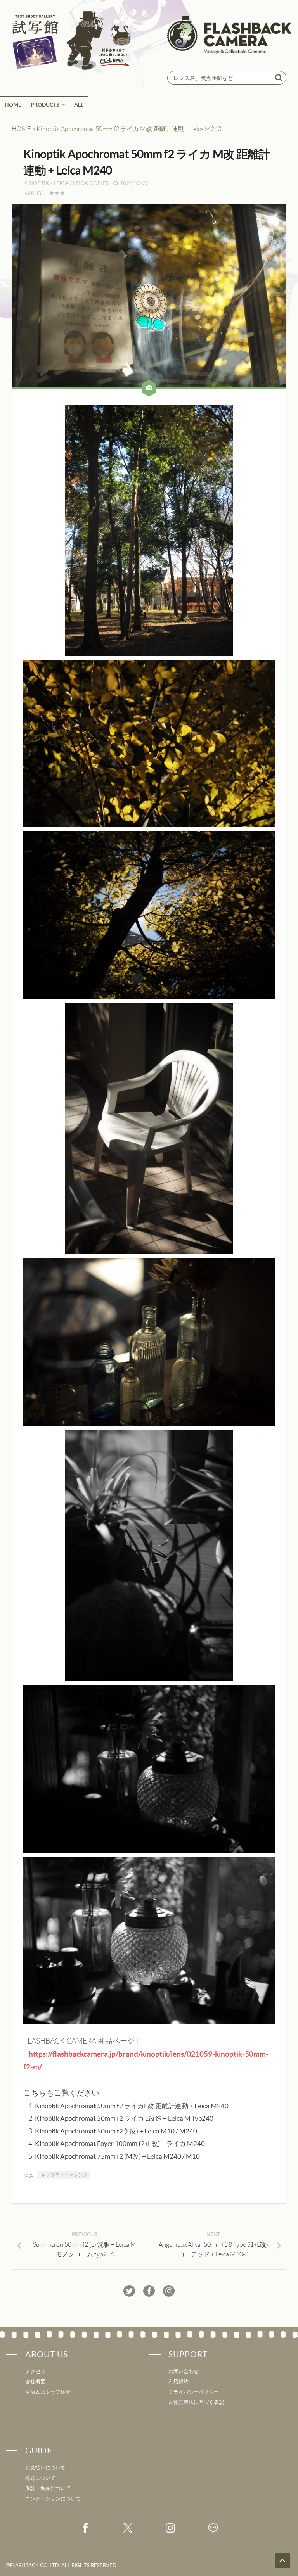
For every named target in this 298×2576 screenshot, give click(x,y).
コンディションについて (53, 2499)
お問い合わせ (184, 2371)
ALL (79, 105)
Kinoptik (36, 183)
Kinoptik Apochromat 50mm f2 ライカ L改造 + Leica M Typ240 (124, 2118)
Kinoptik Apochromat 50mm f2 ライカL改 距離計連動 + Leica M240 (132, 2106)
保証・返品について (48, 2488)
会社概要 (35, 2382)
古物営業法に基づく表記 (196, 2402)
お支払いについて (45, 2468)
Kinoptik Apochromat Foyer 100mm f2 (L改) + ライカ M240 (120, 2144)
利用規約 (178, 2382)
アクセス (35, 2371)
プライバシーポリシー (194, 2392)
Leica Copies (91, 183)
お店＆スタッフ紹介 (48, 2392)
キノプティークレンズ (64, 2175)
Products (45, 105)
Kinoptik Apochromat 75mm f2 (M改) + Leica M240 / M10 (117, 2156)
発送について (40, 2478)
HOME (13, 105)
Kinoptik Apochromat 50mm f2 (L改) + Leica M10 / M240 (116, 2131)
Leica (61, 183)
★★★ (57, 193)
